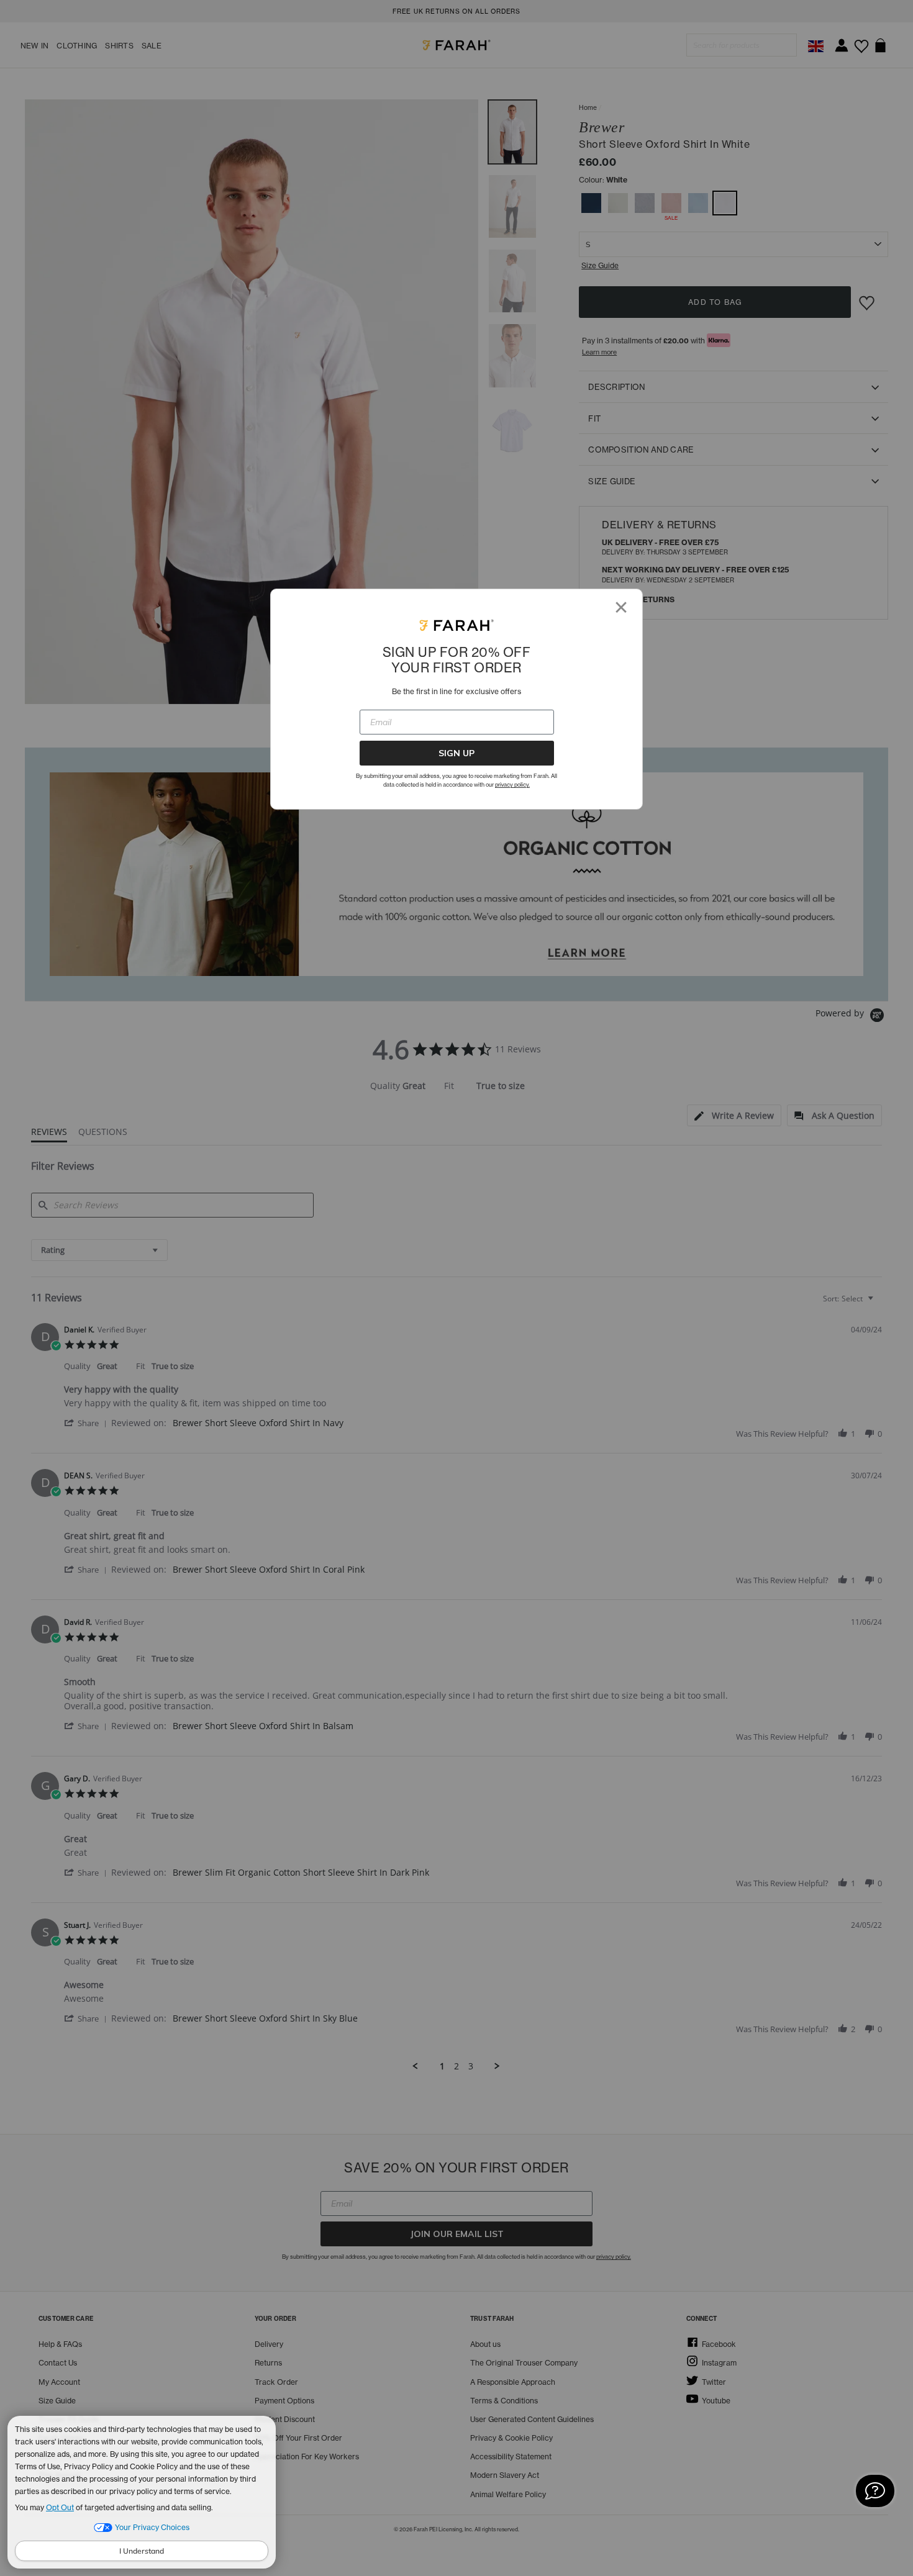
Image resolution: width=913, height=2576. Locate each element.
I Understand (142, 2551)
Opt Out (60, 2507)
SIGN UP (457, 753)
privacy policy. (512, 784)
